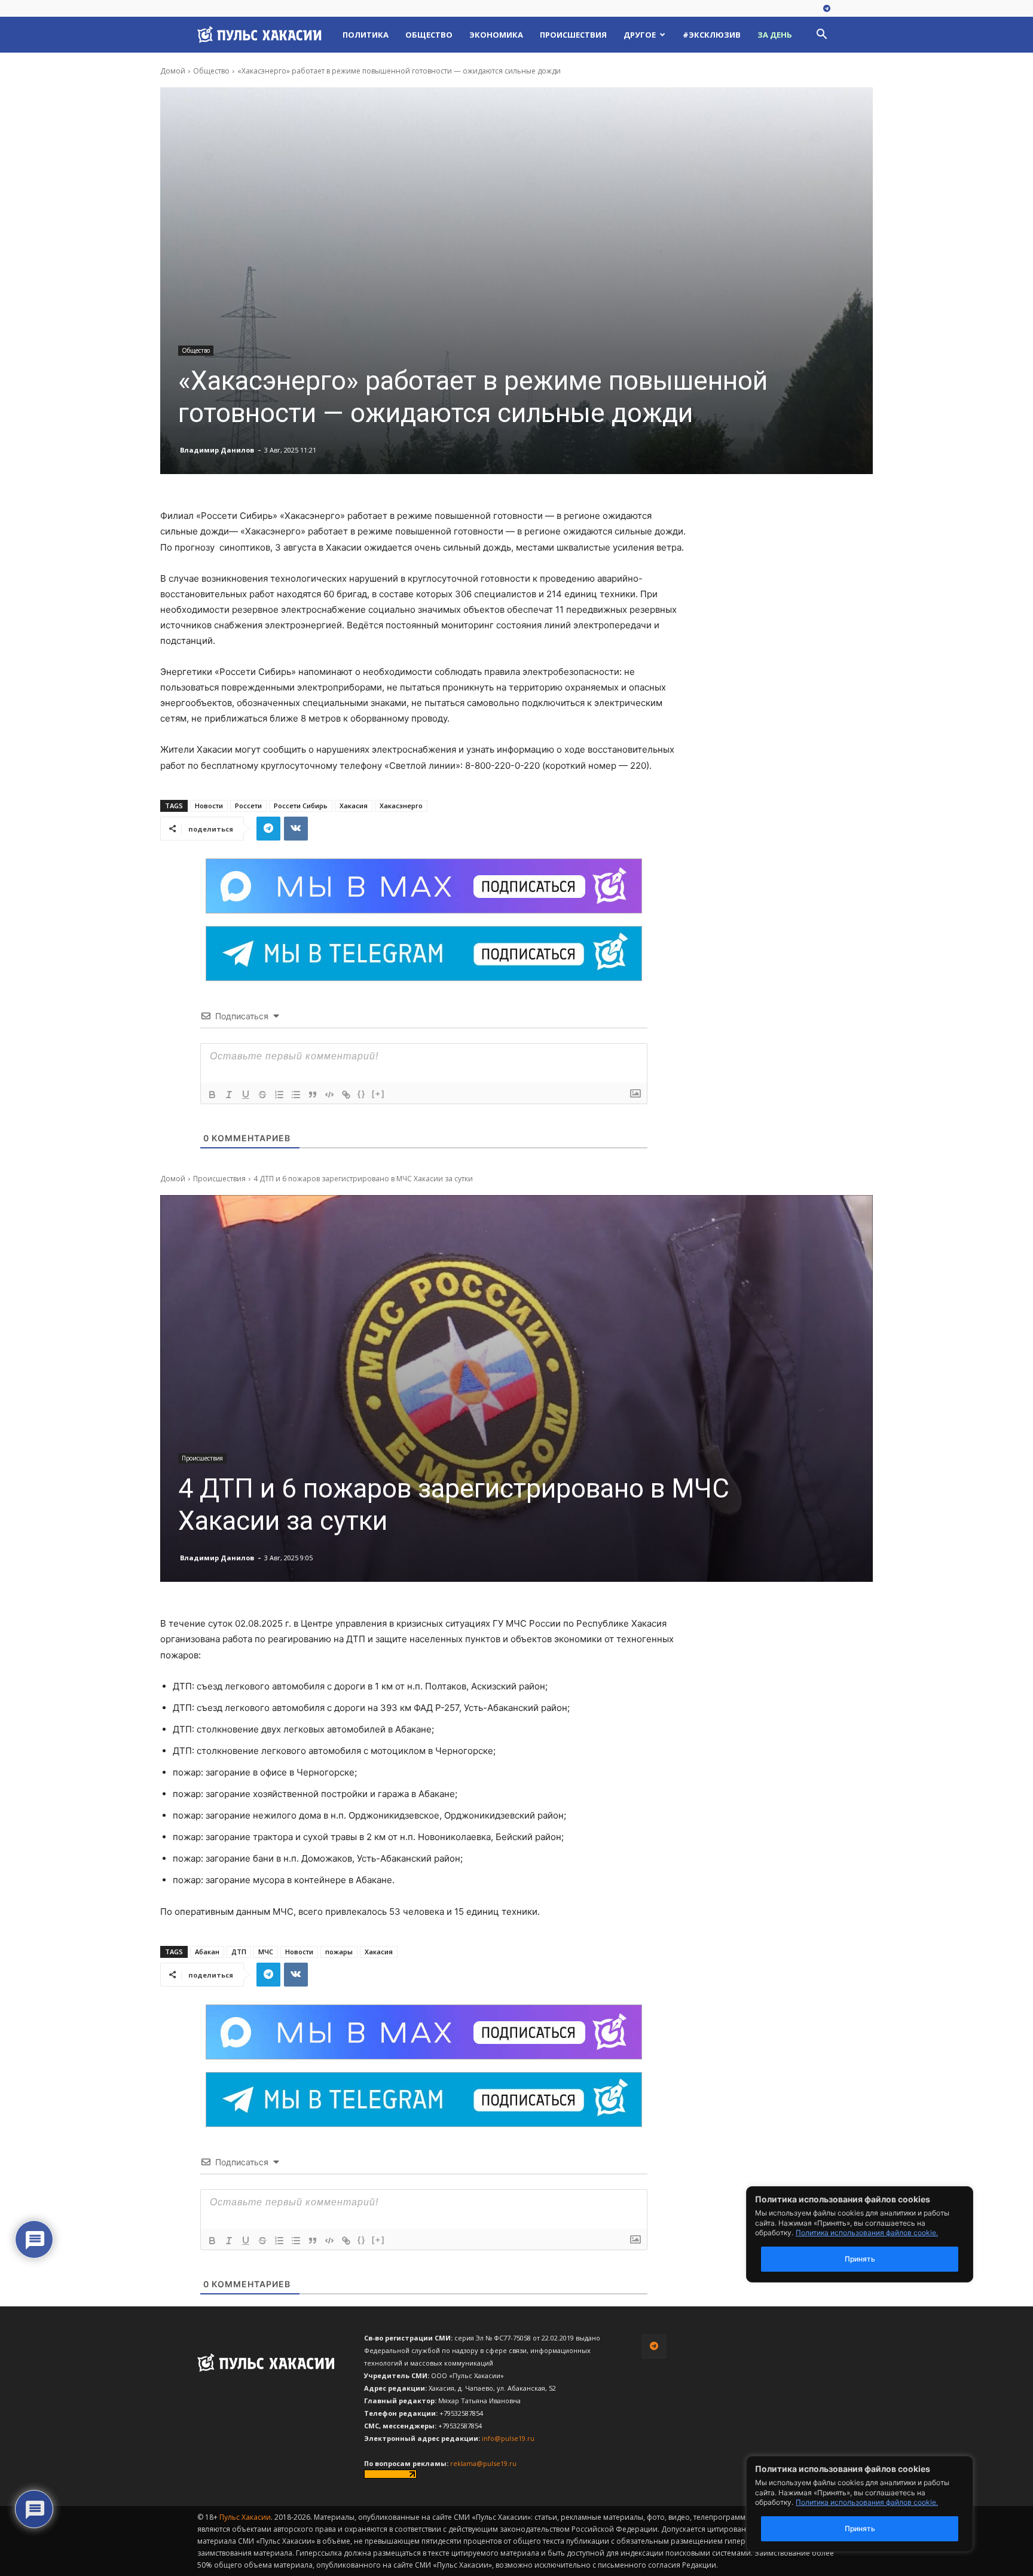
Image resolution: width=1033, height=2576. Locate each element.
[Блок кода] (329, 1095)
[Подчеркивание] (246, 1095)
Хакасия (354, 806)
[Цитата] (313, 1095)
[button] (821, 36)
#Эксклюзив (712, 35)
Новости (209, 806)
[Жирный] (212, 1095)
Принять (860, 2528)
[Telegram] (827, 9)
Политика (366, 35)
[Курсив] (229, 1095)
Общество (429, 35)
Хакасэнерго (401, 806)
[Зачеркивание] (262, 1095)
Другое (640, 35)
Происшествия (573, 35)
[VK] (296, 829)
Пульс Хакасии (245, 2517)
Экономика (496, 35)
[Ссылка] (346, 1095)
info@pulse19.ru (508, 2438)
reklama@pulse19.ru (483, 2463)
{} (362, 1094)
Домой (173, 71)
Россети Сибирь (301, 806)
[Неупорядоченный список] (296, 1095)
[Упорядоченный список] (279, 1095)
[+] (378, 1094)
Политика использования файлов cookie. (867, 2502)
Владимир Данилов (217, 450)
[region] (878, 2504)
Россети (248, 806)
